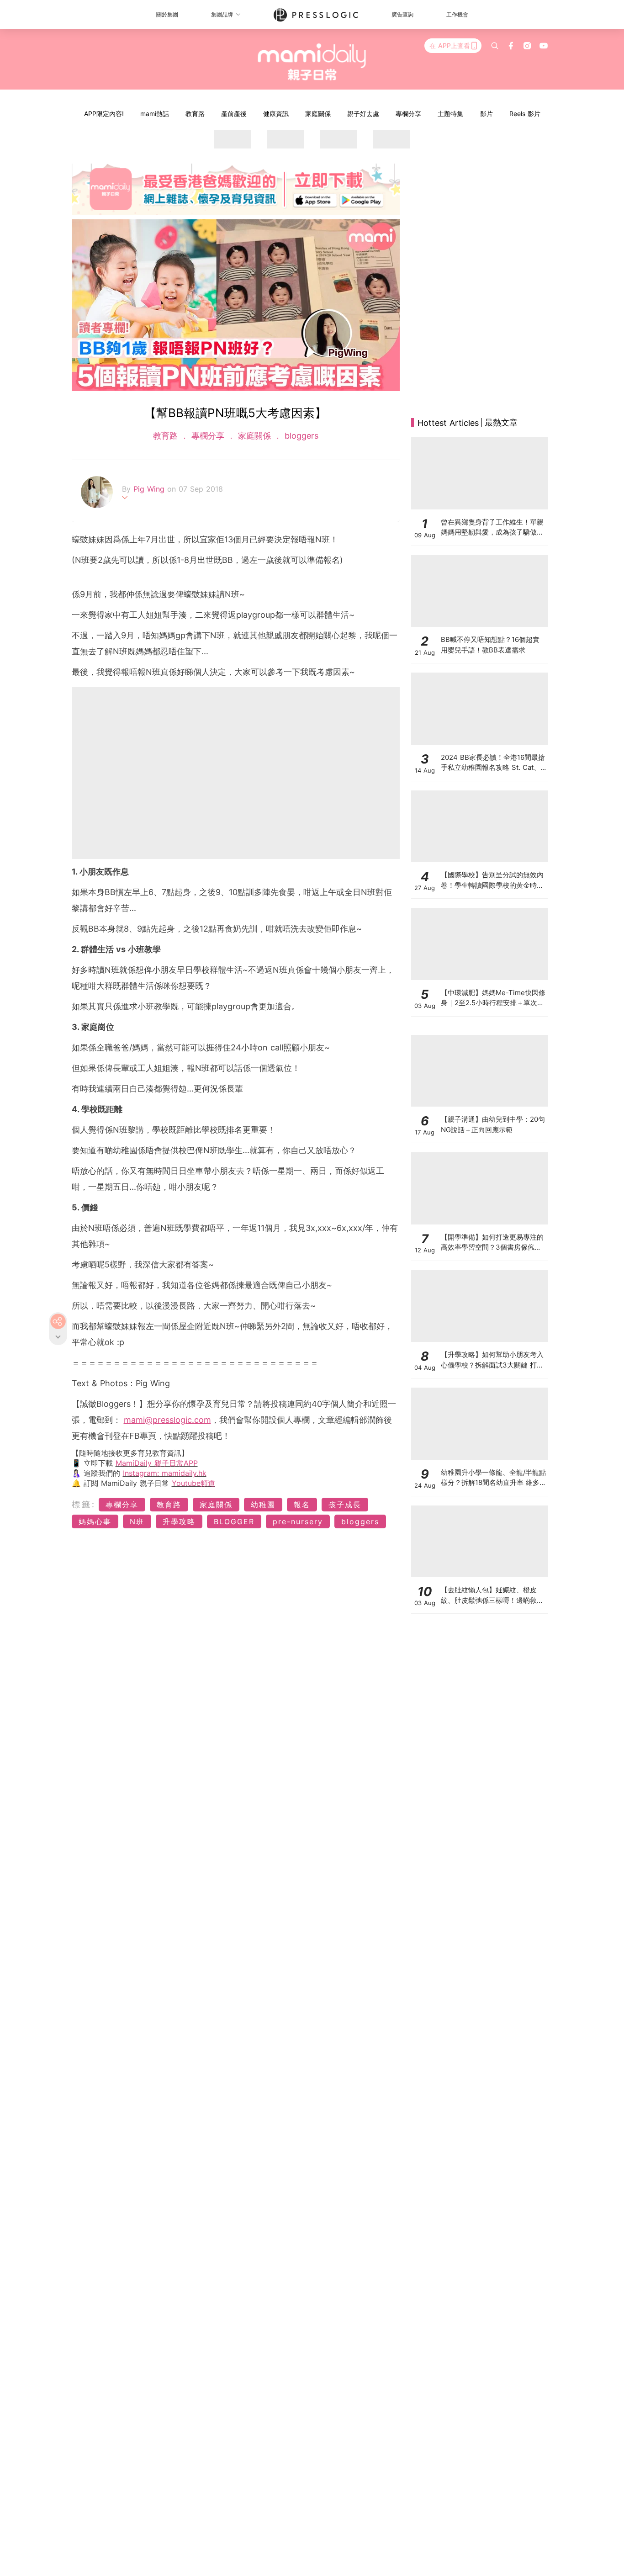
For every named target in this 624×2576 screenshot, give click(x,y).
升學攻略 (179, 1521)
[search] (495, 46)
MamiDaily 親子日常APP (157, 1463)
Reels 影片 (525, 114)
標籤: (84, 1504)
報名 (302, 1505)
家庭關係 (318, 114)
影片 (487, 114)
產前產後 (234, 114)
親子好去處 (363, 114)
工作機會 (457, 14)
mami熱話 (155, 114)
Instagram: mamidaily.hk (165, 1473)
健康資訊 (276, 114)
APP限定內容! (104, 114)
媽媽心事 (95, 1521)
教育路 (195, 114)
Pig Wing (150, 489)
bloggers (300, 436)
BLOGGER (234, 1521)
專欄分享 (408, 114)
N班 (137, 1521)
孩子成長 (345, 1505)
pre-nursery (298, 1521)
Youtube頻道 (193, 1483)
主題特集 (450, 114)
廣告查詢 (402, 14)
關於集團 (167, 14)
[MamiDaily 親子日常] (312, 62)
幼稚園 (263, 1505)
